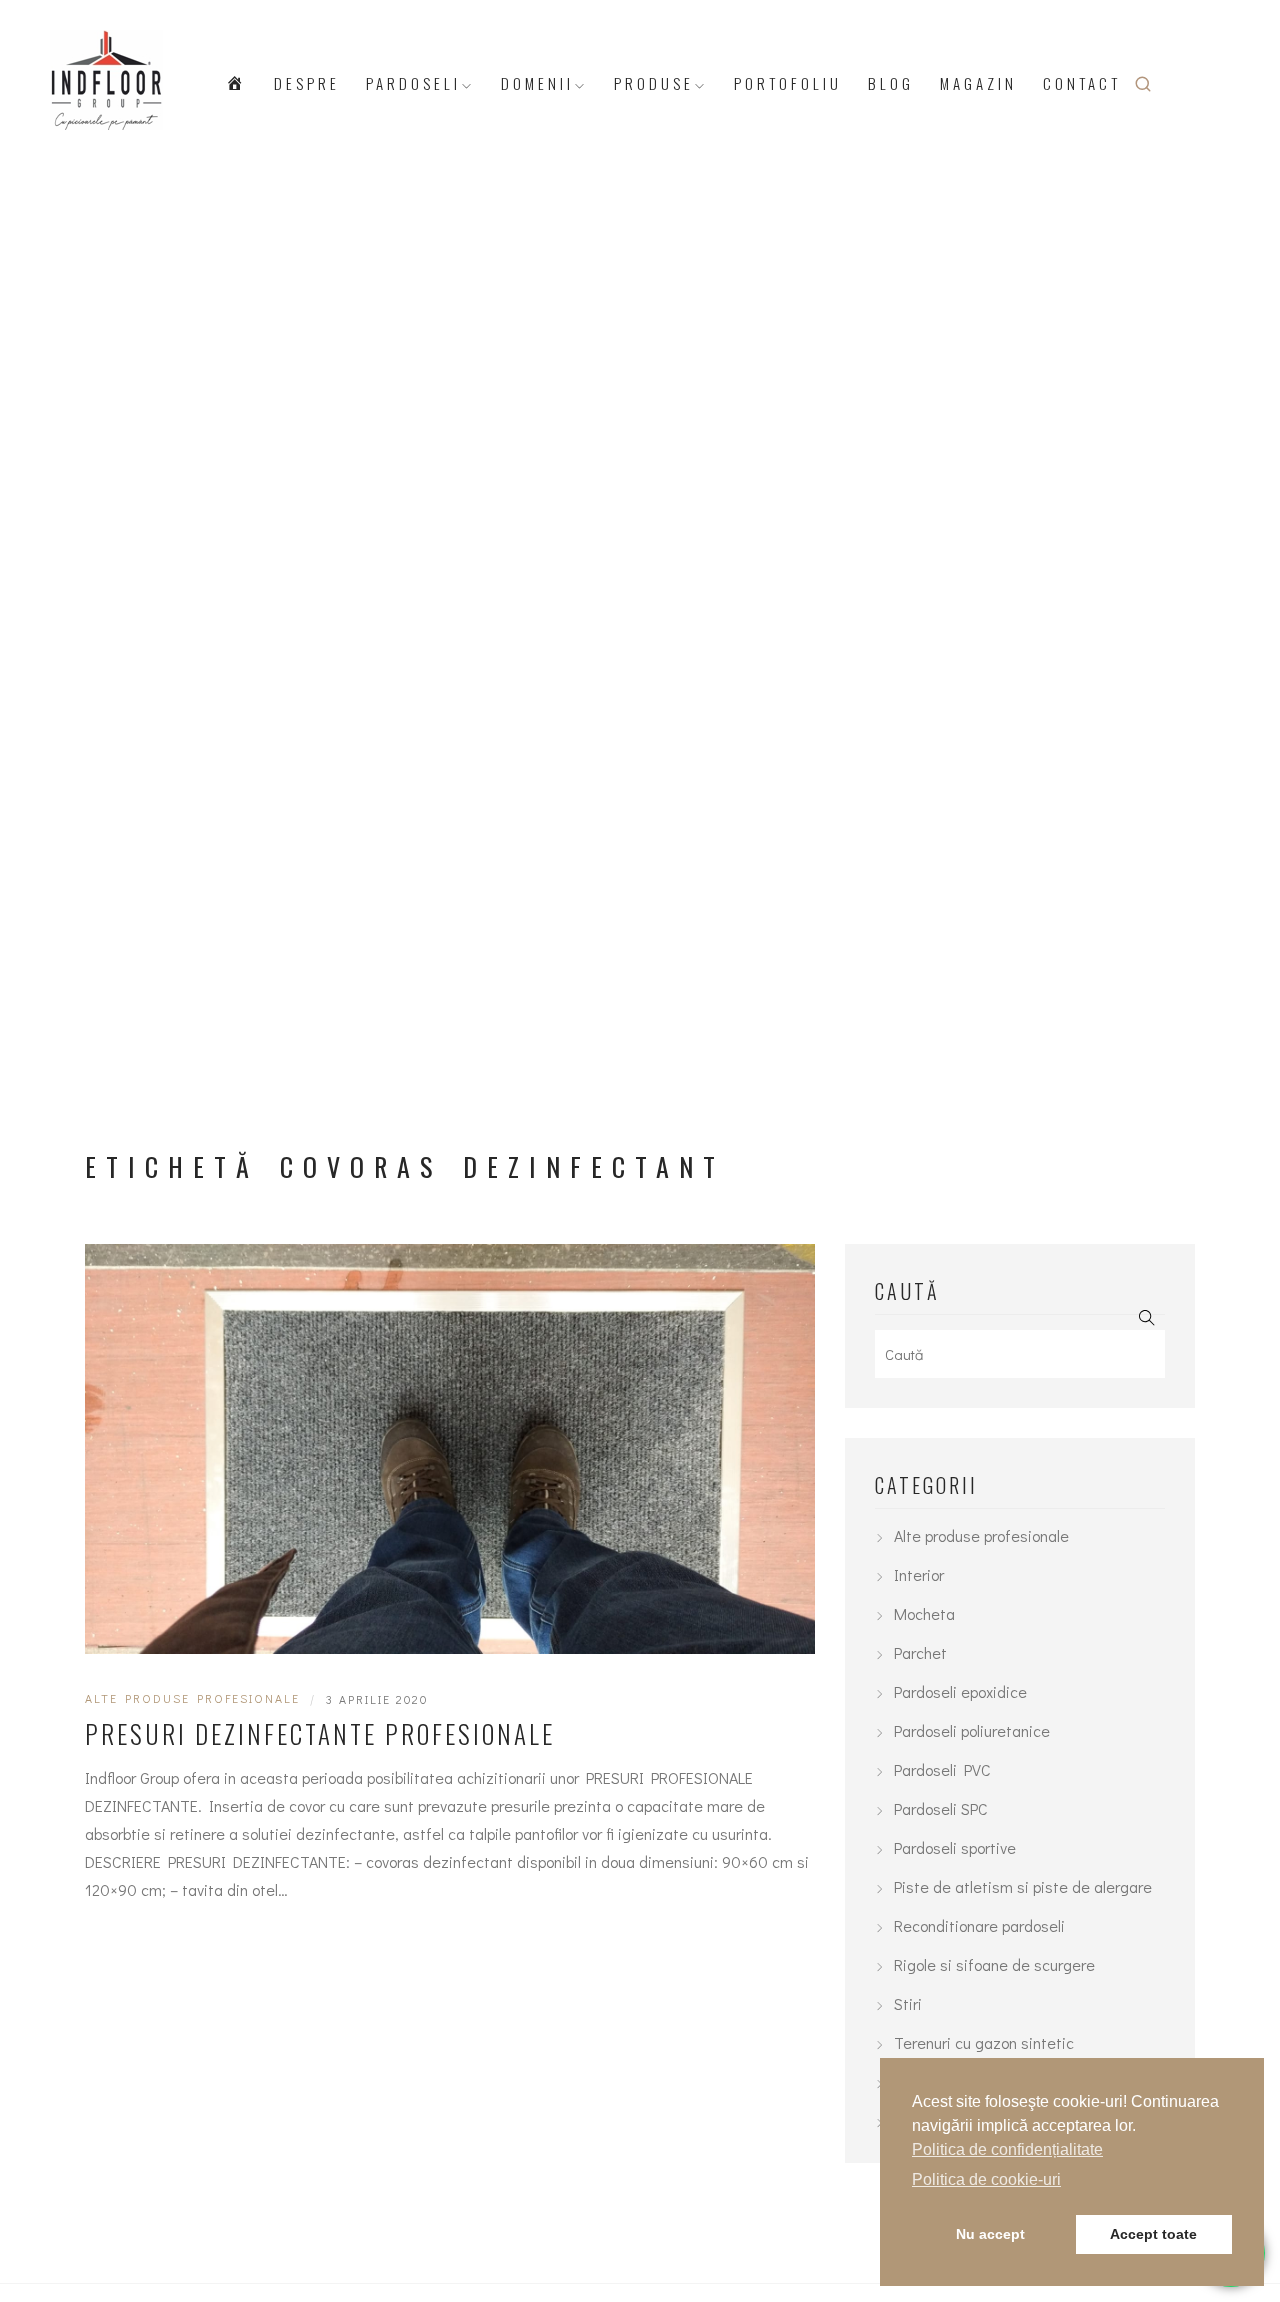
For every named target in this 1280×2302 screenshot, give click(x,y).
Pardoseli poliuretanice (972, 1730)
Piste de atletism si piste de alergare (1023, 1886)
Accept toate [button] (1153, 2234)
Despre (307, 83)
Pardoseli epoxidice (960, 1691)
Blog (891, 83)
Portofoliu (788, 83)
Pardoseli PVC (942, 1769)
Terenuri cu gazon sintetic (984, 2042)
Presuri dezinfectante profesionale (320, 1733)
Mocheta (924, 1613)
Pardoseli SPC (941, 1808)
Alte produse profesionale (192, 1698)
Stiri (908, 2003)
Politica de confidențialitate (1007, 2149)
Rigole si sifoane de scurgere (994, 1964)
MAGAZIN (978, 83)
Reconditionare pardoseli (979, 1925)
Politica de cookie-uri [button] (986, 2179)
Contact (1082, 83)
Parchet (920, 1652)
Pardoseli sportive (955, 1847)
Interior (919, 1574)
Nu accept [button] (990, 2234)
